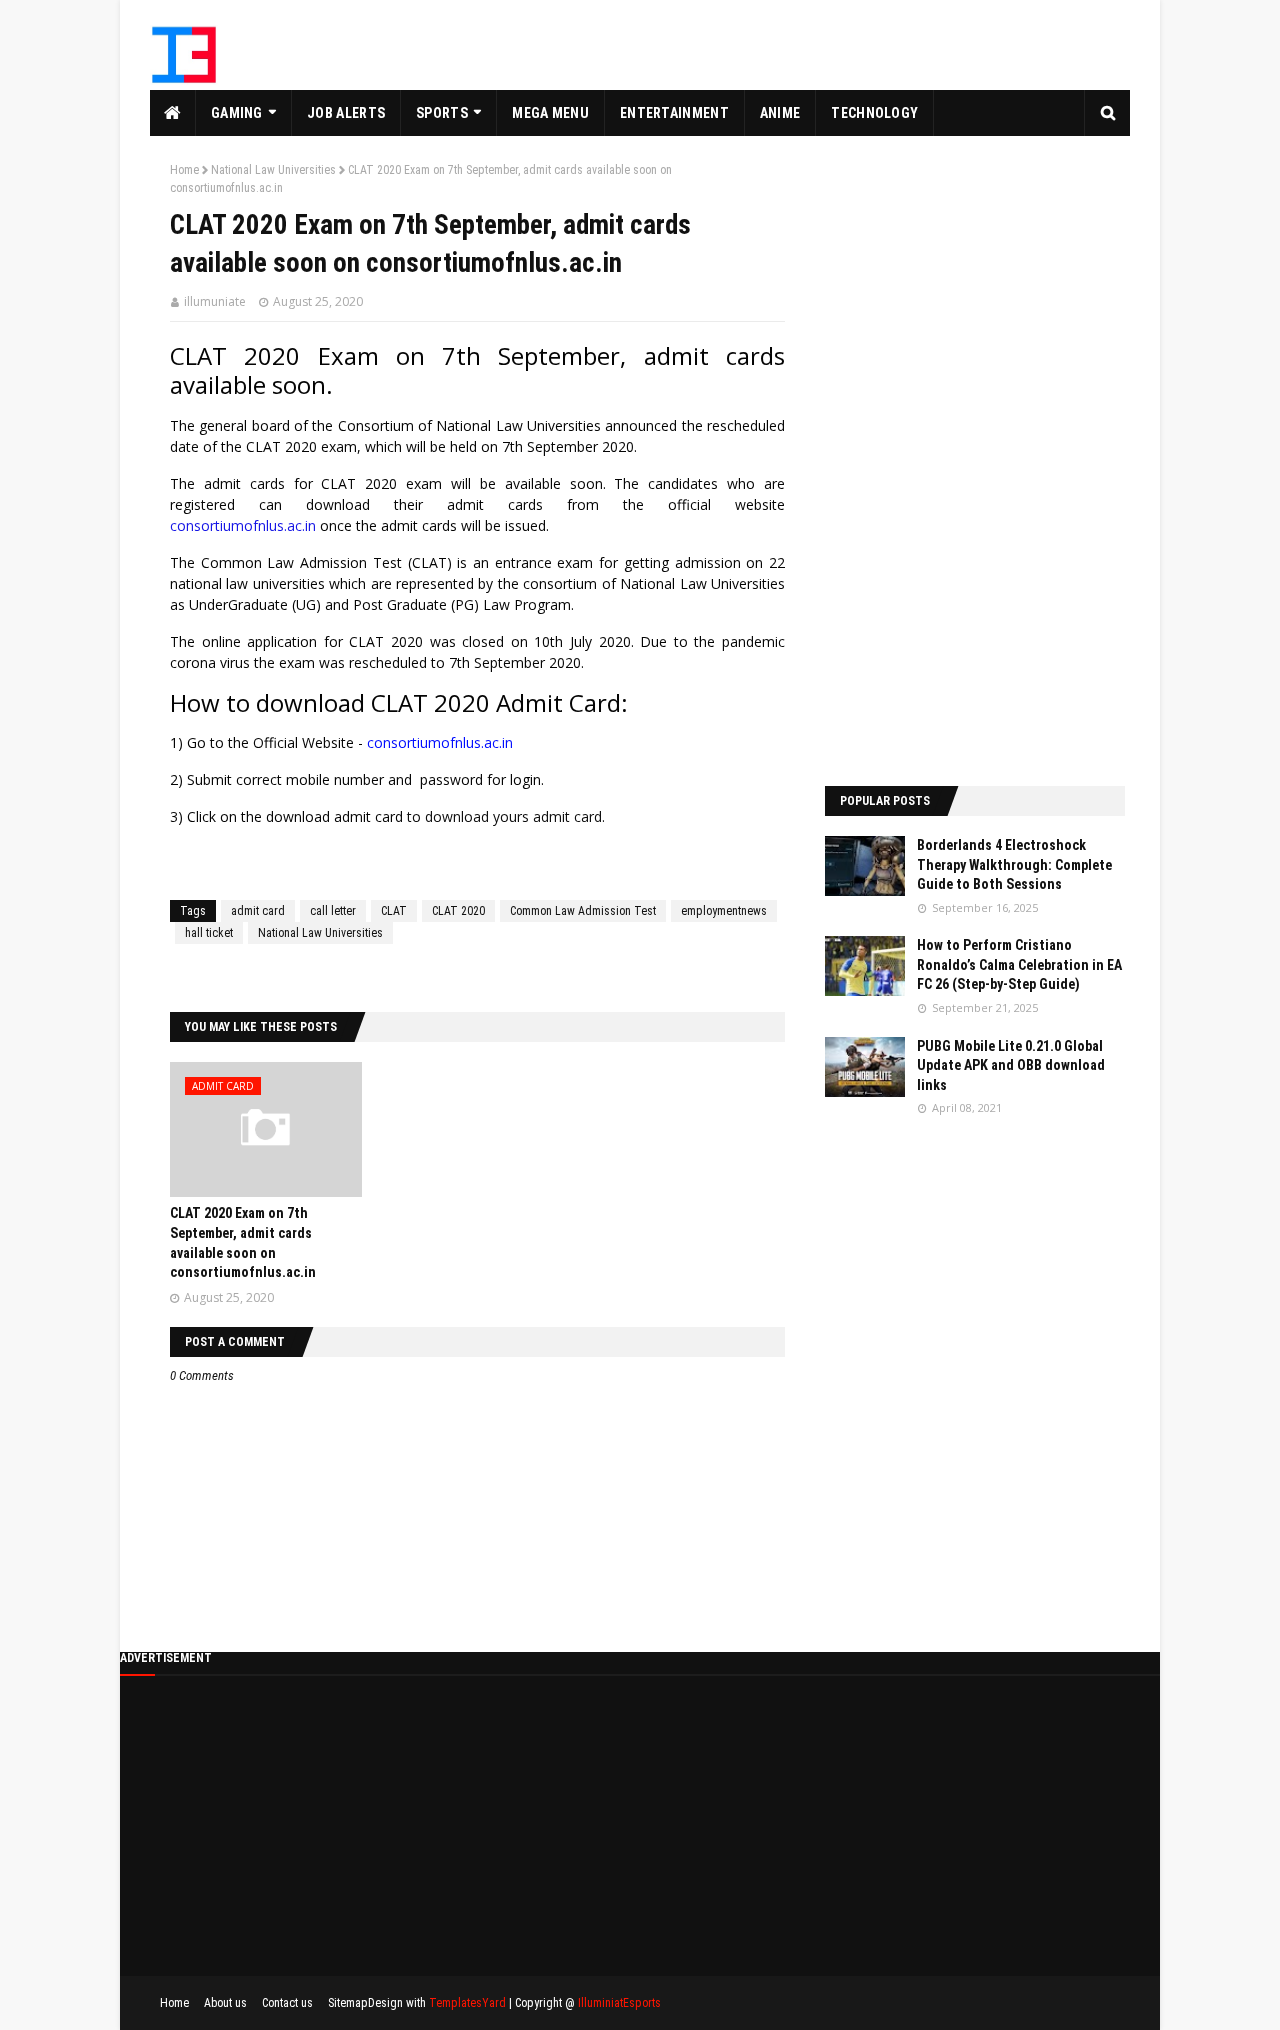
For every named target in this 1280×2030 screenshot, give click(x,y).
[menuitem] (173, 113)
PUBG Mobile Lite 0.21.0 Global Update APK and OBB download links (1011, 1065)
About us (225, 2003)
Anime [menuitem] (780, 113)
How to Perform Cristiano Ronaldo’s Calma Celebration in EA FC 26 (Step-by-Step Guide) (1019, 964)
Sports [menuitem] (442, 113)
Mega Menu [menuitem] (550, 113)
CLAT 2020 (458, 911)
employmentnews (724, 911)
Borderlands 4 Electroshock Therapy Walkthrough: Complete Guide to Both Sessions (1014, 864)
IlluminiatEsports (619, 2003)
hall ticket (209, 933)
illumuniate (215, 301)
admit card (258, 911)
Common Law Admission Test (583, 911)
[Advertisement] (975, 461)
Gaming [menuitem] (237, 113)
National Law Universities (273, 170)
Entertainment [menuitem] (674, 113)
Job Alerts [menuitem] (346, 113)
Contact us (287, 2003)
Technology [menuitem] (874, 113)
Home (184, 170)
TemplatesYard (467, 2003)
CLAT (394, 911)
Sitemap (348, 2003)
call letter (333, 911)
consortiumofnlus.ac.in (243, 525)
